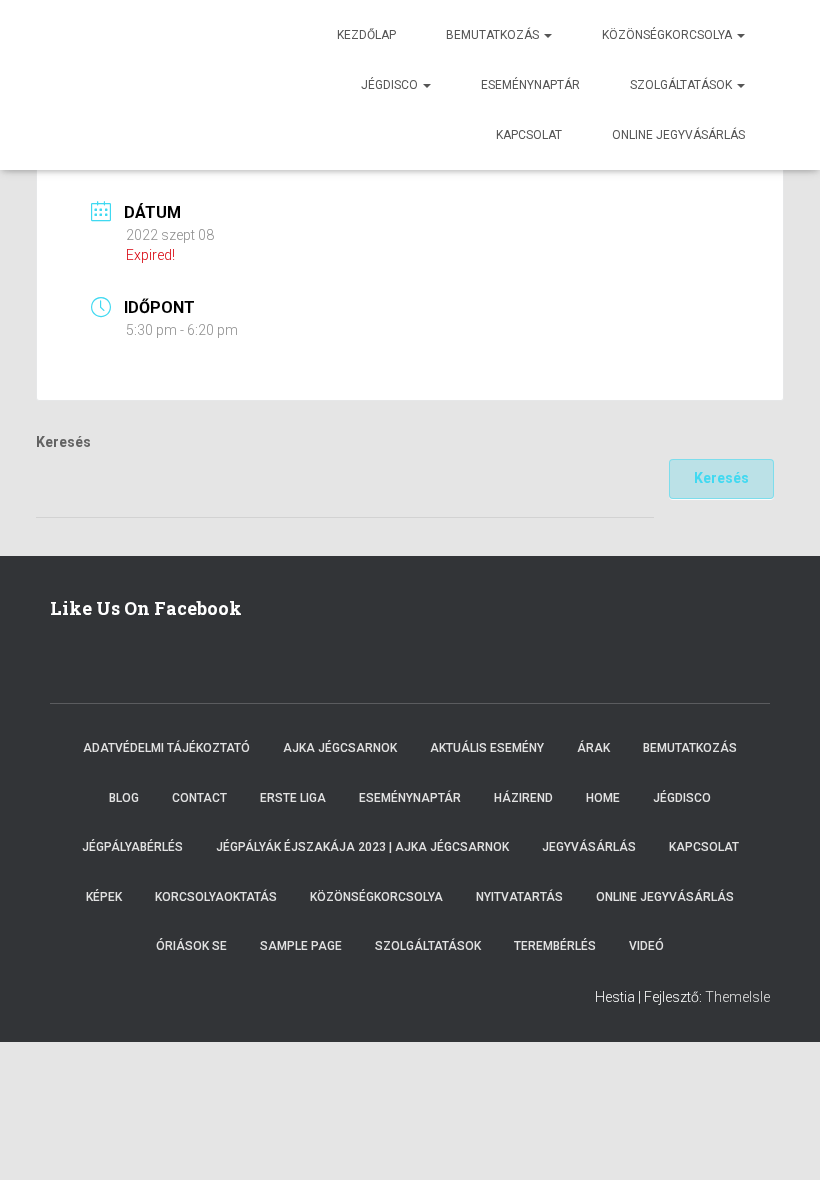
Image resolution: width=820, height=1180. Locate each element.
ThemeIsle (737, 997)
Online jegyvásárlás (678, 135)
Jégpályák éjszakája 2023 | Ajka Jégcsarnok (362, 847)
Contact (199, 798)
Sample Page (301, 946)
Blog (124, 798)
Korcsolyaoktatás (216, 897)
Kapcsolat (529, 135)
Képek (104, 897)
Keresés (63, 442)
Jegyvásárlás (589, 847)
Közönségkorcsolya (668, 35)
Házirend (523, 798)
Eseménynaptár (530, 85)
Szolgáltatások (682, 85)
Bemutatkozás (494, 35)
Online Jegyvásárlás (665, 897)
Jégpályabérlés (132, 847)
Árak (593, 748)
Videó (646, 946)
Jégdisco (391, 85)
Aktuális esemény (487, 748)
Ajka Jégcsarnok (340, 748)
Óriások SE (191, 946)
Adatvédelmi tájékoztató (166, 748)
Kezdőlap (366, 35)
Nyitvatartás (519, 897)
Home (603, 798)
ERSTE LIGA (293, 798)
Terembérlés (555, 946)
